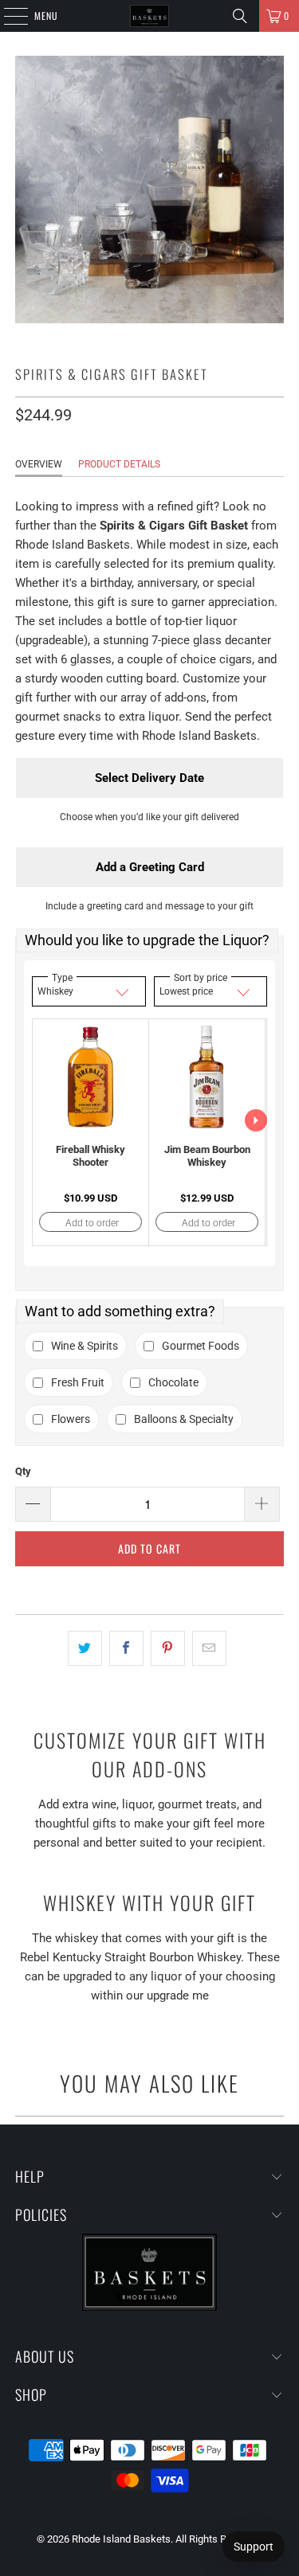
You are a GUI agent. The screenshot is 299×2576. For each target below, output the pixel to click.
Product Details (119, 464)
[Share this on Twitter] (85, 1648)
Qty (23, 1471)
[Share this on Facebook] (126, 1648)
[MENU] (7, 16)
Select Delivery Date (149, 778)
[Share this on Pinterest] (168, 1648)
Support (254, 2547)
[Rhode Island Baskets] (150, 16)
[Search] (240, 16)
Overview (39, 464)
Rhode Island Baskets (121, 2539)
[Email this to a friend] (209, 1648)
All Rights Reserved (219, 2539)
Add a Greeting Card (150, 867)
